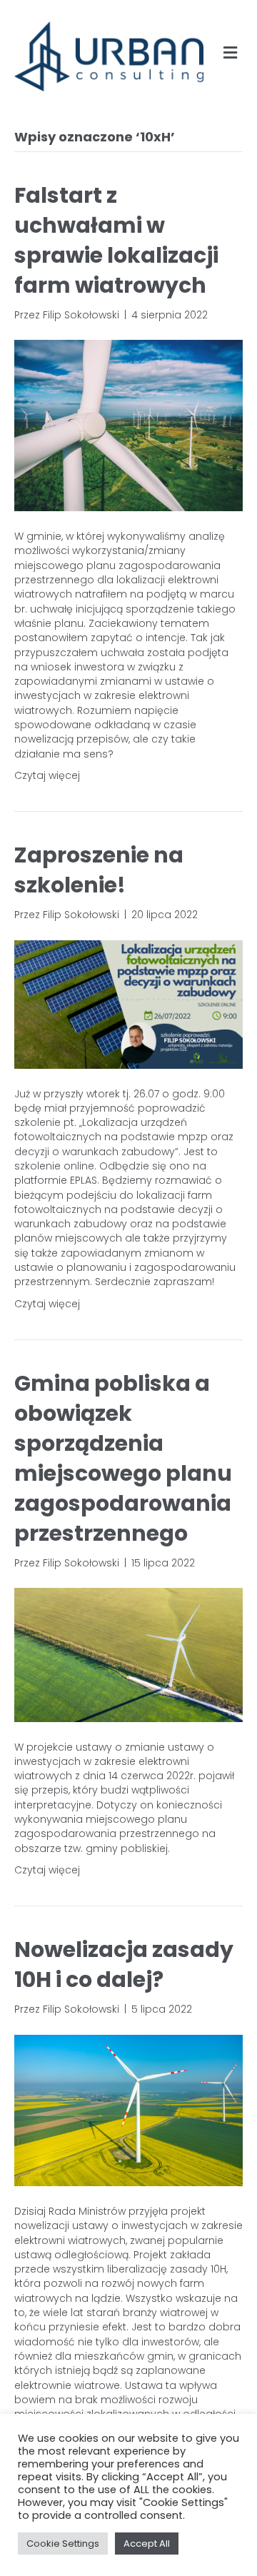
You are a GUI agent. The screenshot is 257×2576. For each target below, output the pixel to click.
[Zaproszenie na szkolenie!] (128, 1003)
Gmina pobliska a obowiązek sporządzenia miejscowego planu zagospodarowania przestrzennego (123, 1458)
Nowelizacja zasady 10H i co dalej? (124, 1964)
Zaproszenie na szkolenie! (99, 870)
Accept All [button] (147, 2544)
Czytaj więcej (47, 775)
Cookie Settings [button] (63, 2544)
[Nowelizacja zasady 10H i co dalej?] (128, 2110)
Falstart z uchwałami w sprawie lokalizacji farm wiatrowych (116, 240)
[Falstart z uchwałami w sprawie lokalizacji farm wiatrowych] (128, 425)
